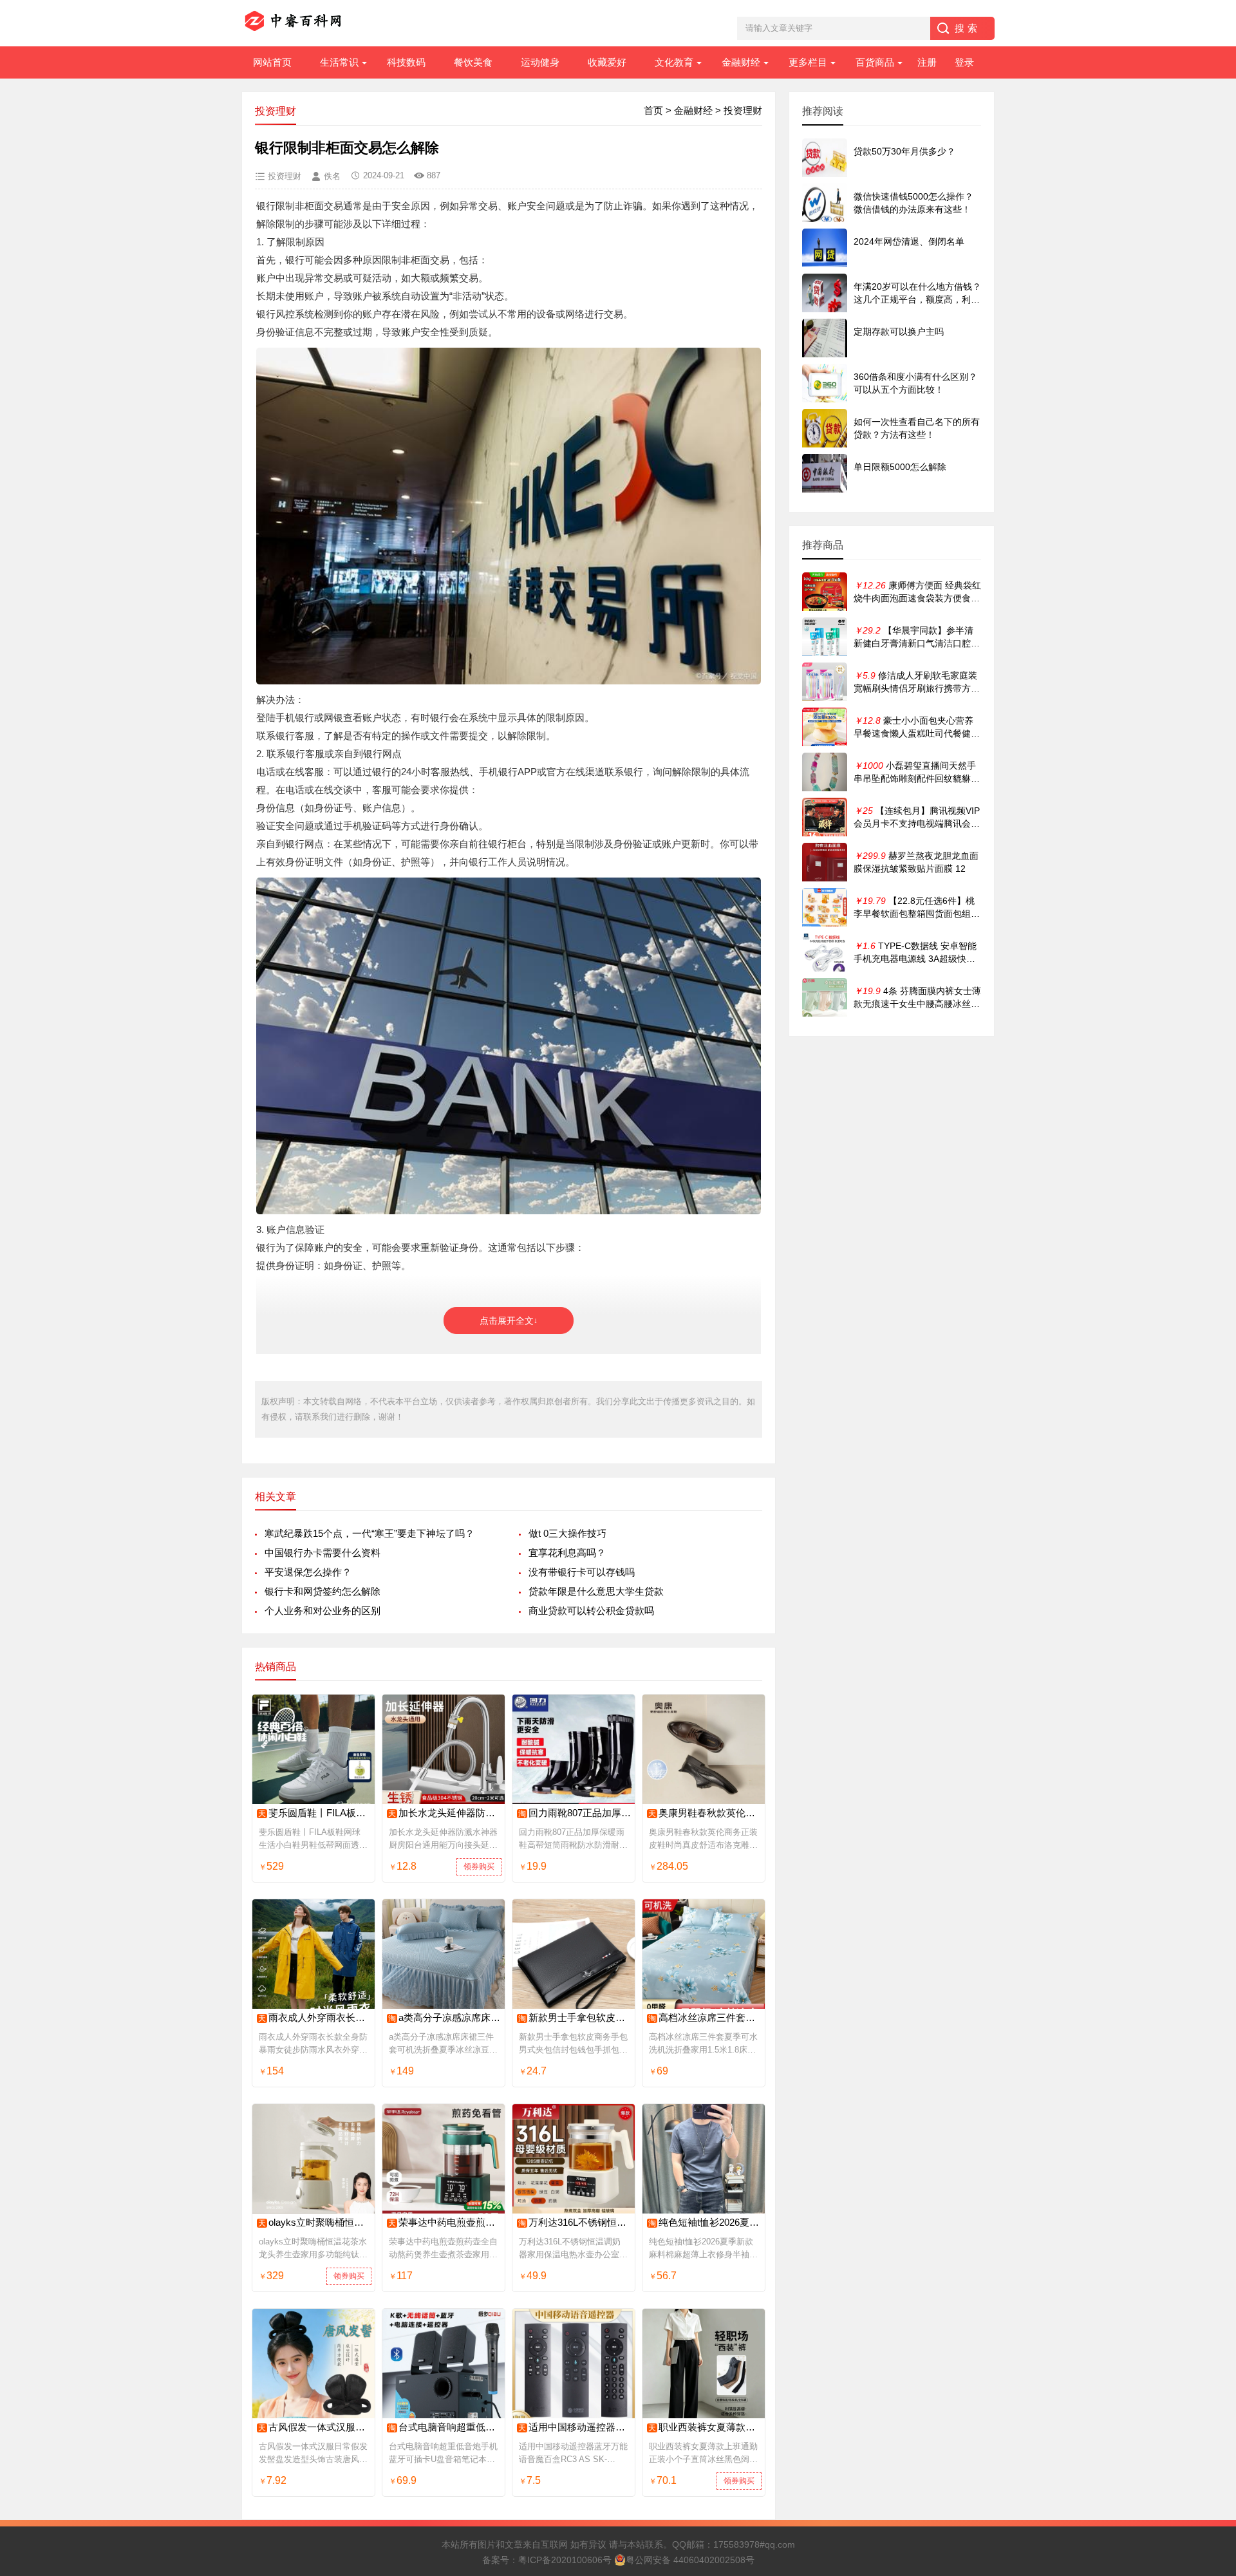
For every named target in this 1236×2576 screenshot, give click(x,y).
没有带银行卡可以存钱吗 (582, 1572)
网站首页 (272, 62)
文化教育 (674, 62)
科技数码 (406, 62)
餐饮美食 (473, 62)
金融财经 (741, 62)
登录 (964, 62)
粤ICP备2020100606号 (565, 2560)
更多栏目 (808, 62)
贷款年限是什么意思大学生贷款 (596, 1591)
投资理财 (743, 110)
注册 (927, 62)
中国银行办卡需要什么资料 (323, 1553)
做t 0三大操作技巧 (567, 1533)
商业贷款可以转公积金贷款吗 (591, 1611)
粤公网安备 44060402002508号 (690, 2560)
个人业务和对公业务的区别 (323, 1611)
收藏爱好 (607, 62)
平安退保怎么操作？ (308, 1572)
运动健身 (540, 62)
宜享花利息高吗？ (567, 1553)
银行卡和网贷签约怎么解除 (323, 1591)
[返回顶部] (1210, 2305)
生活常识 (339, 62)
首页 (653, 110)
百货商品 (875, 62)
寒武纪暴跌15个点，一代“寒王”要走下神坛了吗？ (370, 1533)
